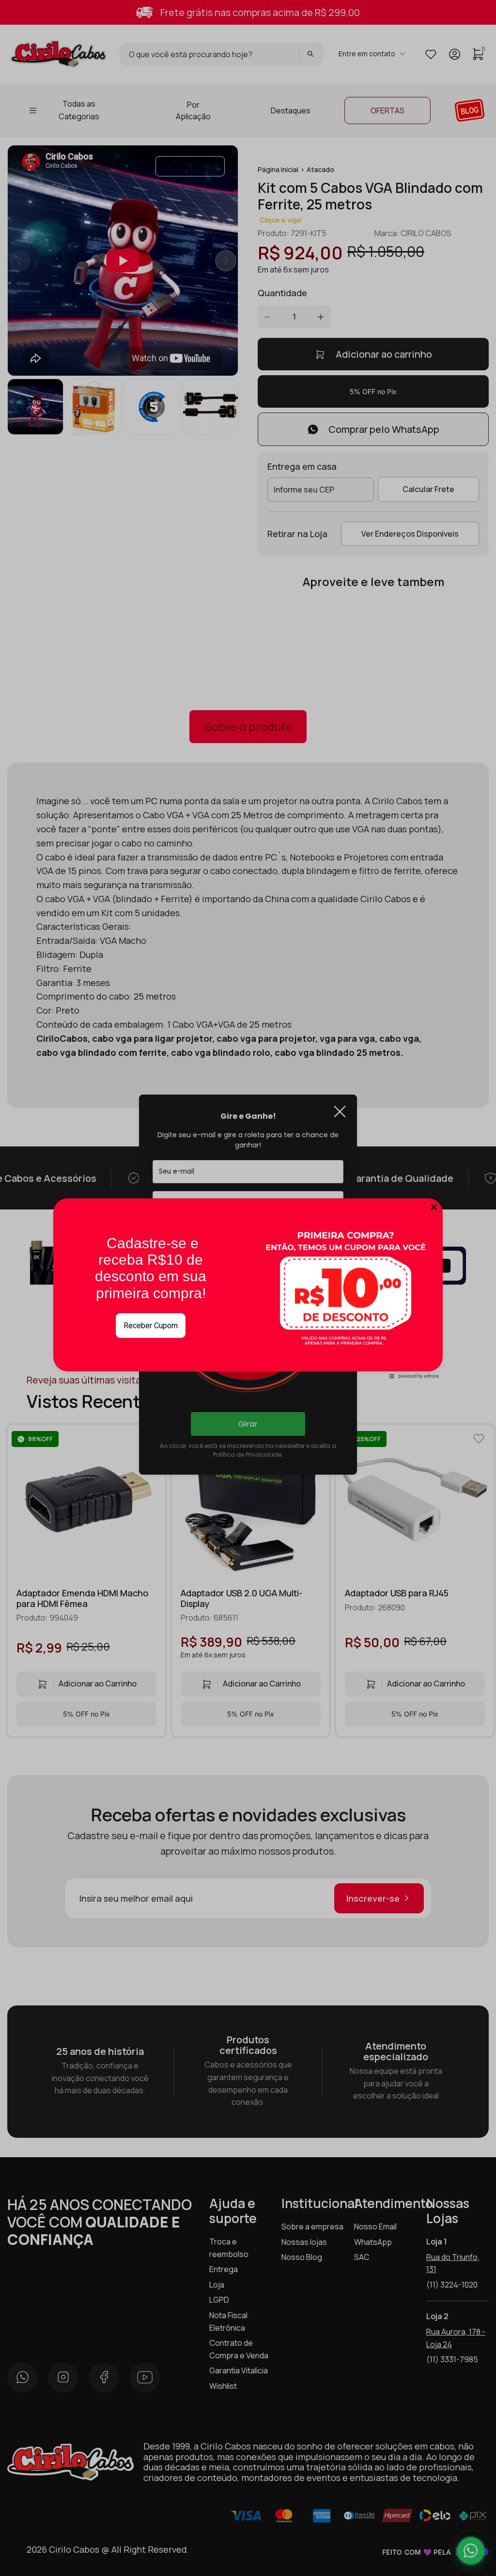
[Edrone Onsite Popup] (248, 1288)
